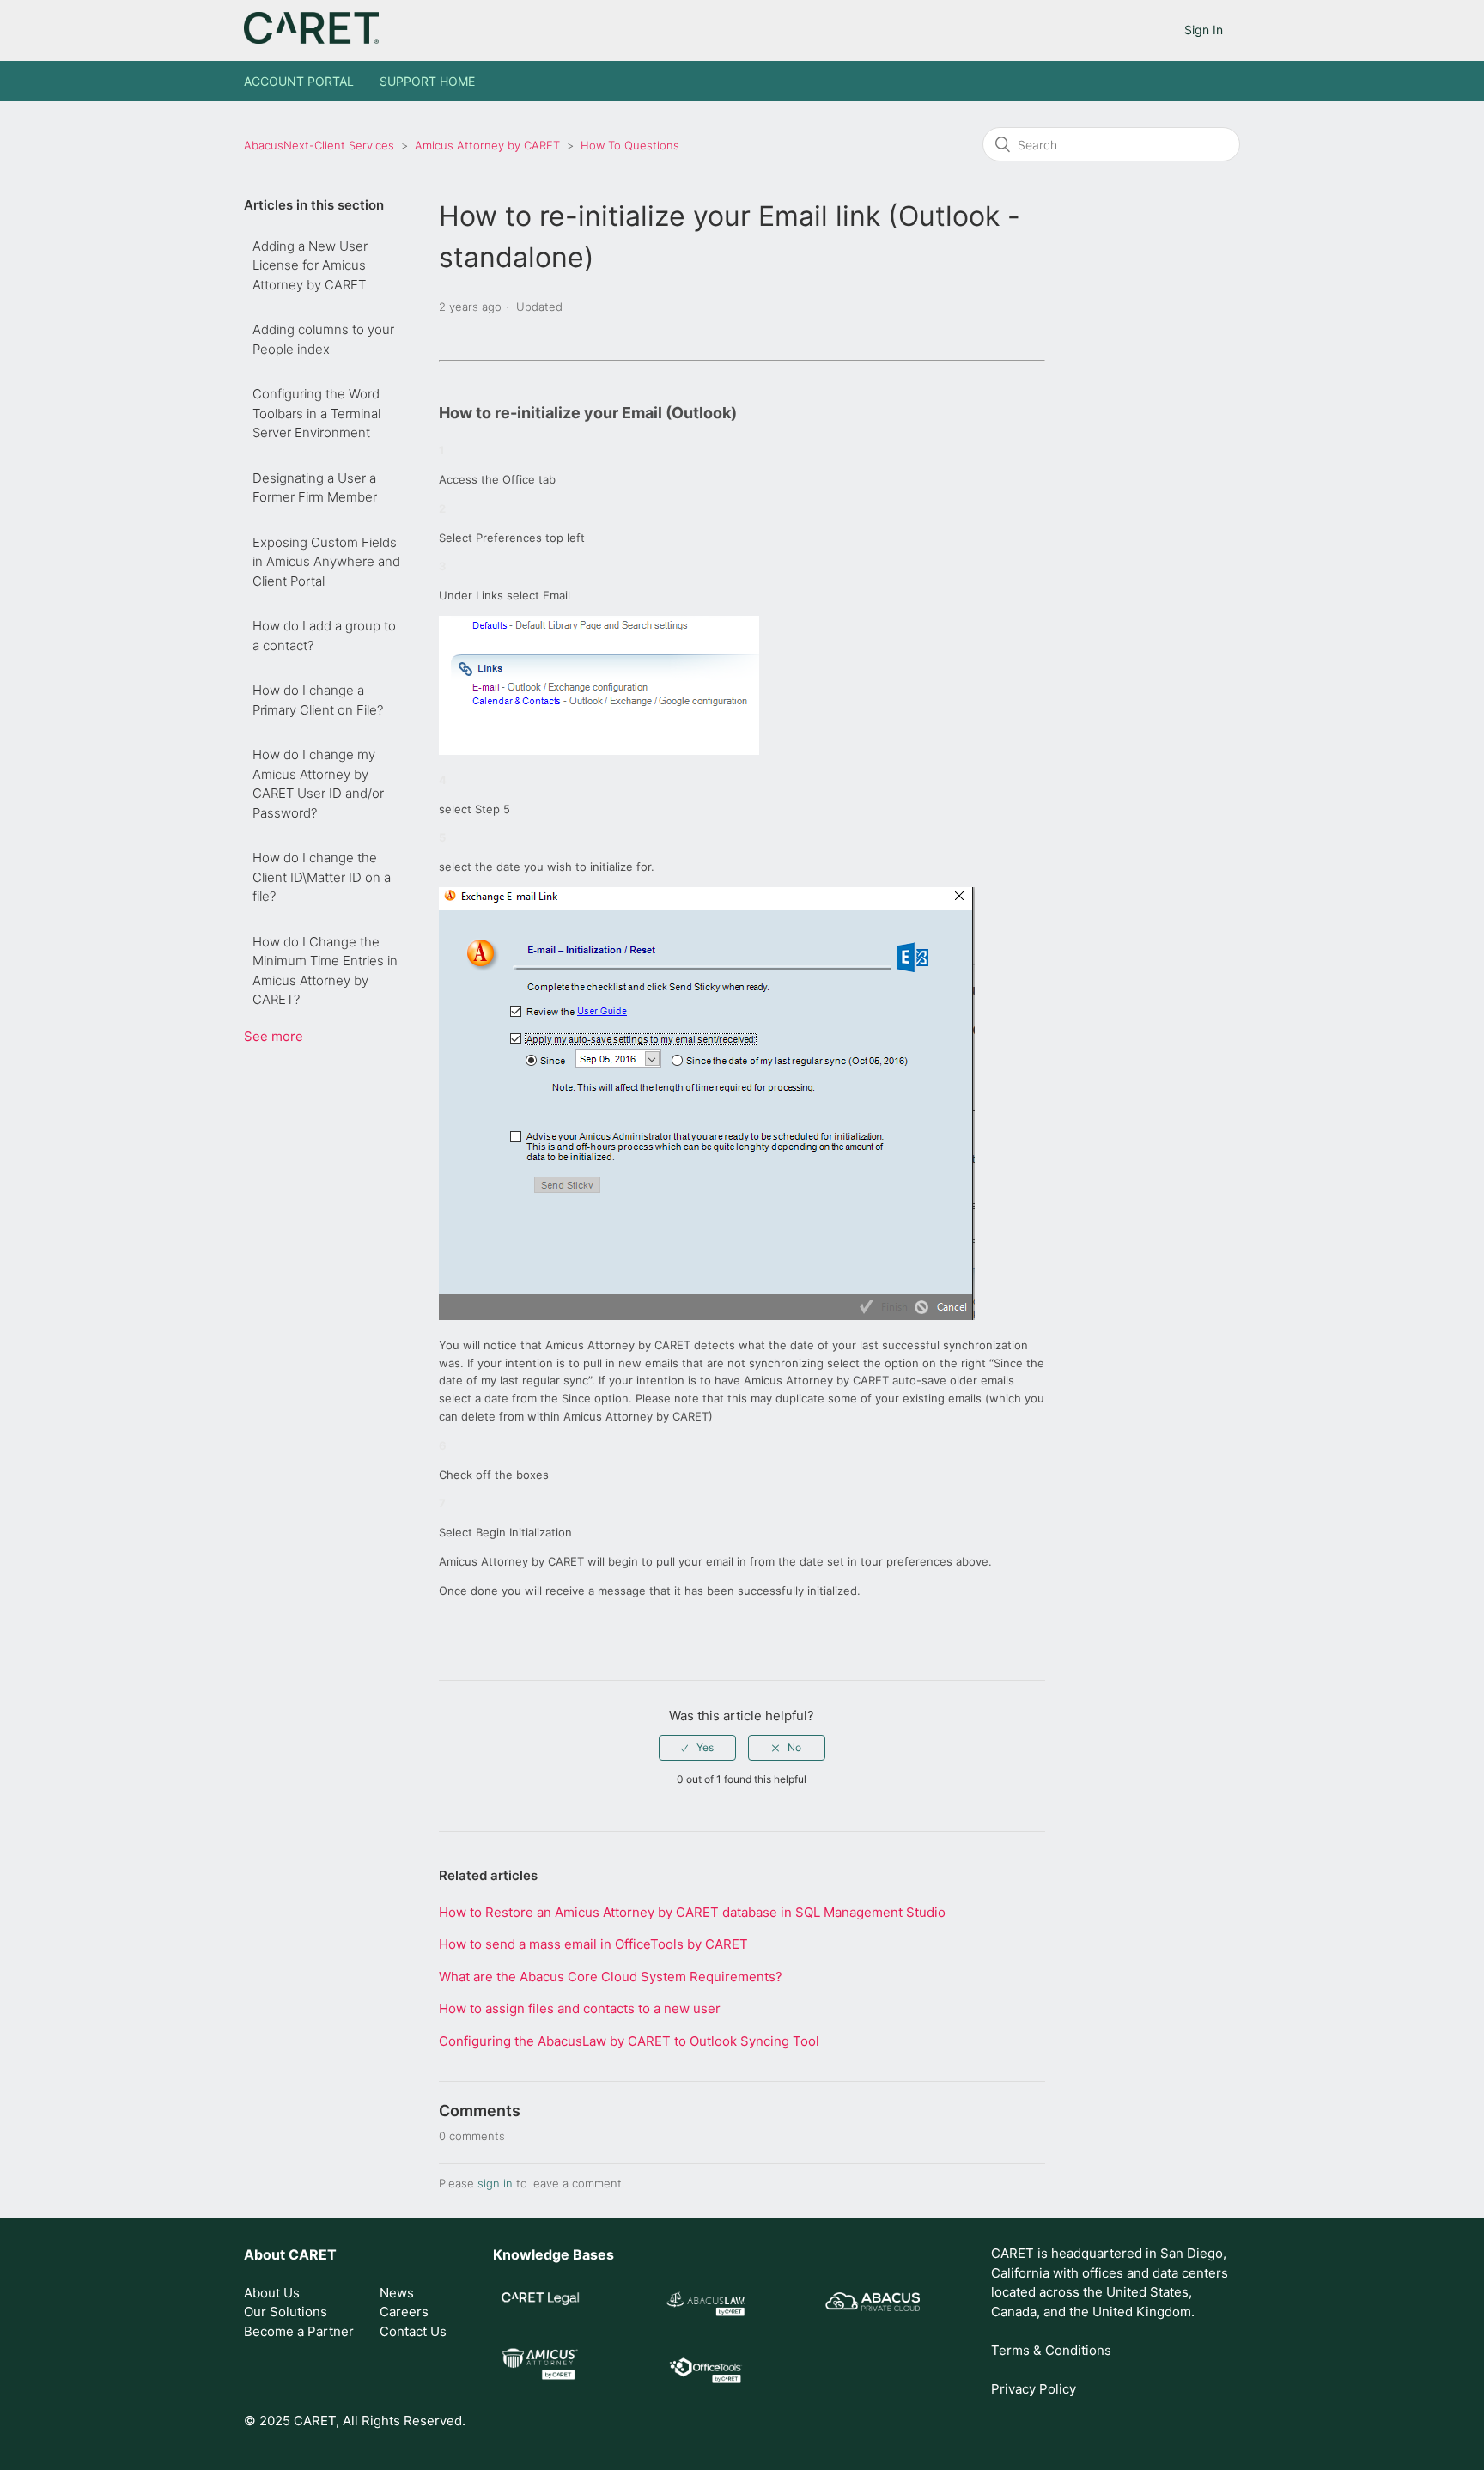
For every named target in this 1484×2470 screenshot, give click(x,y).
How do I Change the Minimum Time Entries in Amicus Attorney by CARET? (325, 971)
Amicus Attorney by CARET (487, 145)
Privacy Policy (1034, 2389)
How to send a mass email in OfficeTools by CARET (593, 1944)
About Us (272, 2293)
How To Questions (630, 145)
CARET (313, 2254)
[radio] (697, 1748)
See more (274, 1036)
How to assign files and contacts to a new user (580, 2008)
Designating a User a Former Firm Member (315, 488)
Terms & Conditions (1051, 2350)
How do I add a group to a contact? (324, 636)
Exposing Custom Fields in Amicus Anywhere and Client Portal (326, 562)
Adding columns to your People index (323, 339)
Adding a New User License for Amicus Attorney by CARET (310, 265)
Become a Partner (299, 2331)
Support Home (427, 81)
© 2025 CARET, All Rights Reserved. (355, 2421)
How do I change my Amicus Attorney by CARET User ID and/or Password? (318, 784)
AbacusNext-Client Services (319, 145)
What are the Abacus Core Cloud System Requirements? (611, 1977)
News (397, 2293)
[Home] (311, 39)
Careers (404, 2312)
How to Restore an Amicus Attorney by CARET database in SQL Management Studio (692, 1912)
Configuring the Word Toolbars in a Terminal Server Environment (316, 413)
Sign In (1204, 30)
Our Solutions (286, 2312)
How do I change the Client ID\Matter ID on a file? (322, 877)
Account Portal (299, 81)
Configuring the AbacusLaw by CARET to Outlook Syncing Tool (629, 2041)
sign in (495, 2183)
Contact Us (413, 2331)
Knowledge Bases (553, 2254)
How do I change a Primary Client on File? (318, 700)
